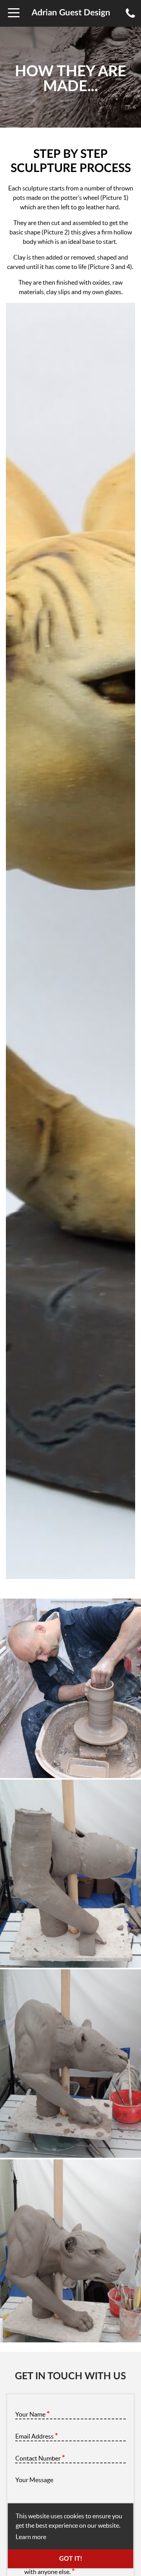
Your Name (33, 2414)
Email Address (37, 2436)
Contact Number (40, 2458)
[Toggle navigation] (14, 13)
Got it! (71, 2559)
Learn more (31, 2537)
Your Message (34, 2480)
